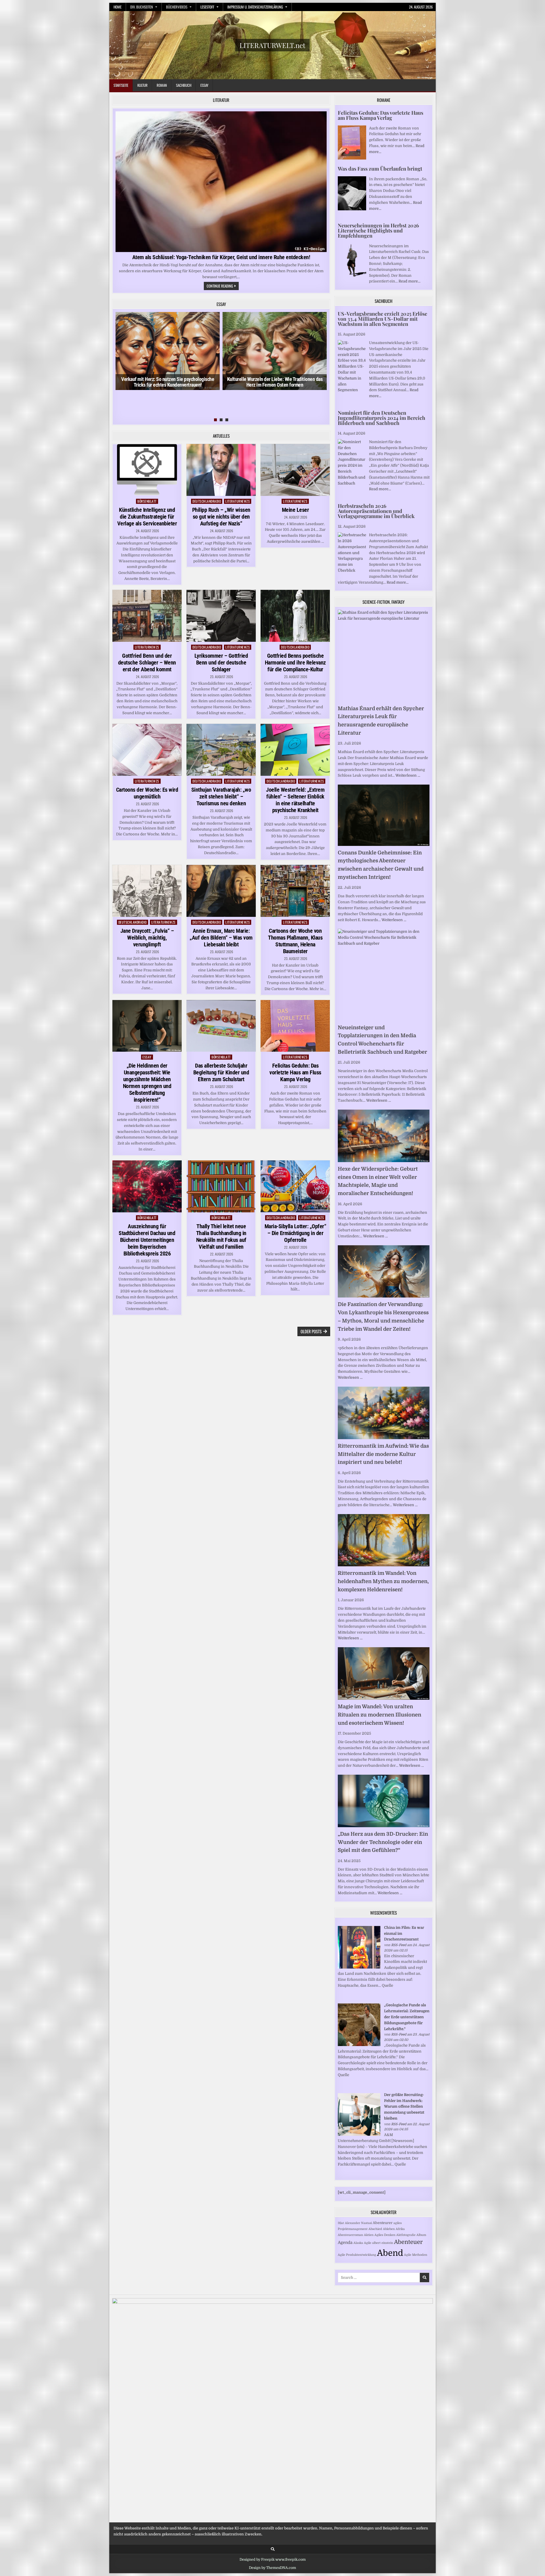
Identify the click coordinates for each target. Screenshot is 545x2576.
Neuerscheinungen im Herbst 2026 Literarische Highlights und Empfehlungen (378, 230)
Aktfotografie (406, 2235)
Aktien (369, 2235)
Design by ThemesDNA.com (272, 2568)
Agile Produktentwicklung (357, 2255)
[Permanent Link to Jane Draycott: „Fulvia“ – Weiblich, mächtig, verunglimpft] (147, 891)
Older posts (311, 1331)
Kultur (142, 85)
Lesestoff (207, 7)
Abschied (375, 2229)
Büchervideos (177, 7)
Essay (204, 85)
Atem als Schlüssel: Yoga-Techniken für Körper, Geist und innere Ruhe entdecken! (221, 257)
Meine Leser (295, 510)
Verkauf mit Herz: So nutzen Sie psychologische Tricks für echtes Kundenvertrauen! (168, 382)
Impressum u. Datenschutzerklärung (255, 7)
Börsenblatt (147, 501)
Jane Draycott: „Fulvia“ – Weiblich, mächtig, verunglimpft (147, 938)
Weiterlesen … (408, 775)
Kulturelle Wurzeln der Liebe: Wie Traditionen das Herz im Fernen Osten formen (275, 382)
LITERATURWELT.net (272, 45)
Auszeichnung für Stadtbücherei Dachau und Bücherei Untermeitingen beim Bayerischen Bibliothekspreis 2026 (147, 1240)
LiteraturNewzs (238, 501)
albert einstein (383, 2243)
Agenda (345, 2242)
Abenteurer (383, 2223)
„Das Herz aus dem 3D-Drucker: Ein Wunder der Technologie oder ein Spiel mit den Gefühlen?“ (383, 1842)
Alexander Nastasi (358, 2223)
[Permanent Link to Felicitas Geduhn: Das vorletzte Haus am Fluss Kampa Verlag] (295, 1026)
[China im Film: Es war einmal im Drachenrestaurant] (359, 1967)
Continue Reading (223, 286)
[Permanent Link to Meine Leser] (295, 470)
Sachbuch (184, 85)
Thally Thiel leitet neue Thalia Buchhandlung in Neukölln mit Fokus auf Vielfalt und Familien (221, 1236)
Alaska (358, 2243)
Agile (368, 2243)
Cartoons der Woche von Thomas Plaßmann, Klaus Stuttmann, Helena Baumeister (295, 941)
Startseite (121, 85)
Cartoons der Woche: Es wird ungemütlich (147, 793)
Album (421, 2235)
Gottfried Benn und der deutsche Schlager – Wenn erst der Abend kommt (147, 663)
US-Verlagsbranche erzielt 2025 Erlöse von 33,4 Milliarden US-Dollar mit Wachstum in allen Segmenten (382, 319)
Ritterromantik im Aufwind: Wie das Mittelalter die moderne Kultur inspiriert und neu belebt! (383, 1454)
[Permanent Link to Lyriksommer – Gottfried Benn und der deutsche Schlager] (221, 616)
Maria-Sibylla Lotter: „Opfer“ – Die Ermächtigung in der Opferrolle (295, 1233)
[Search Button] (273, 2549)
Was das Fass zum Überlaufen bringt (380, 169)
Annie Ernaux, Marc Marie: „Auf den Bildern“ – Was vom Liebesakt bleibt (221, 938)
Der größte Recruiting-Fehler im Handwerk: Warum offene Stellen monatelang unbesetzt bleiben (404, 2107)
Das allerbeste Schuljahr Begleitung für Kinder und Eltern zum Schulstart (221, 1072)
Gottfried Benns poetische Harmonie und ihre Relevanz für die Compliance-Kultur (295, 663)
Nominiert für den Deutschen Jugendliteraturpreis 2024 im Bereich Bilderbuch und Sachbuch (381, 418)
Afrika (400, 2229)
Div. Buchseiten (142, 7)
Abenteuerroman (350, 2235)
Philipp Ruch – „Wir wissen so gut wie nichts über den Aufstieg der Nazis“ (221, 517)
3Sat (341, 2223)
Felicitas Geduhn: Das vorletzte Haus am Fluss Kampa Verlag (295, 1072)
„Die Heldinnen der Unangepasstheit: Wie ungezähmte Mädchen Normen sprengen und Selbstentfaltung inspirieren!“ (147, 1083)
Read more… (409, 281)
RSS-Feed (399, 1945)
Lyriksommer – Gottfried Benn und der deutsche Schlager (221, 663)
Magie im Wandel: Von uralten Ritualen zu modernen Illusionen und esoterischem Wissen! (380, 1715)
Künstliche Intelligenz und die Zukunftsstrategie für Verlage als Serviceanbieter (147, 517)
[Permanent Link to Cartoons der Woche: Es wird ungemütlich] (147, 750)
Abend (390, 2253)
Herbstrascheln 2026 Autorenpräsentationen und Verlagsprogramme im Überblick (376, 511)
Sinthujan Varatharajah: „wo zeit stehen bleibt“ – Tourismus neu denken (221, 797)
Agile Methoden (416, 2255)
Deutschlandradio (207, 501)
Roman (162, 85)
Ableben (389, 2229)
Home (118, 7)
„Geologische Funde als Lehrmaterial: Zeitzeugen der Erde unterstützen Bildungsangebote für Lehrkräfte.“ (407, 2017)
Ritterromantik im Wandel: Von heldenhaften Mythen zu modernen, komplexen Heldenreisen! (383, 1581)
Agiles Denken (385, 2235)
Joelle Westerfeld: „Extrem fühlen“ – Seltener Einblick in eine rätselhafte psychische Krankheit (295, 800)
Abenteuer (408, 2242)
